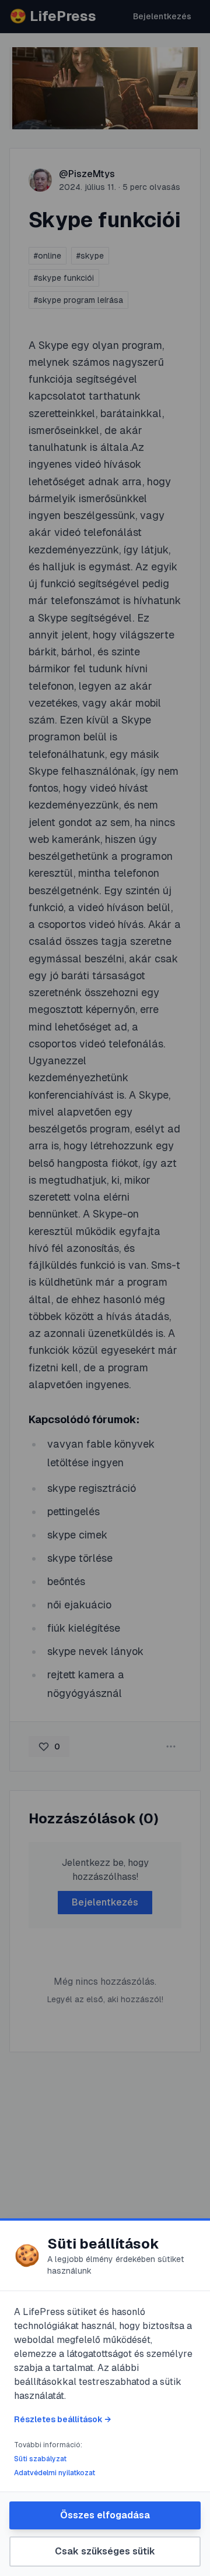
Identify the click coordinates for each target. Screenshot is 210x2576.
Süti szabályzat (40, 2459)
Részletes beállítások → (62, 2419)
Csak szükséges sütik (105, 2551)
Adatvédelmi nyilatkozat (55, 2473)
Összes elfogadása (105, 2515)
